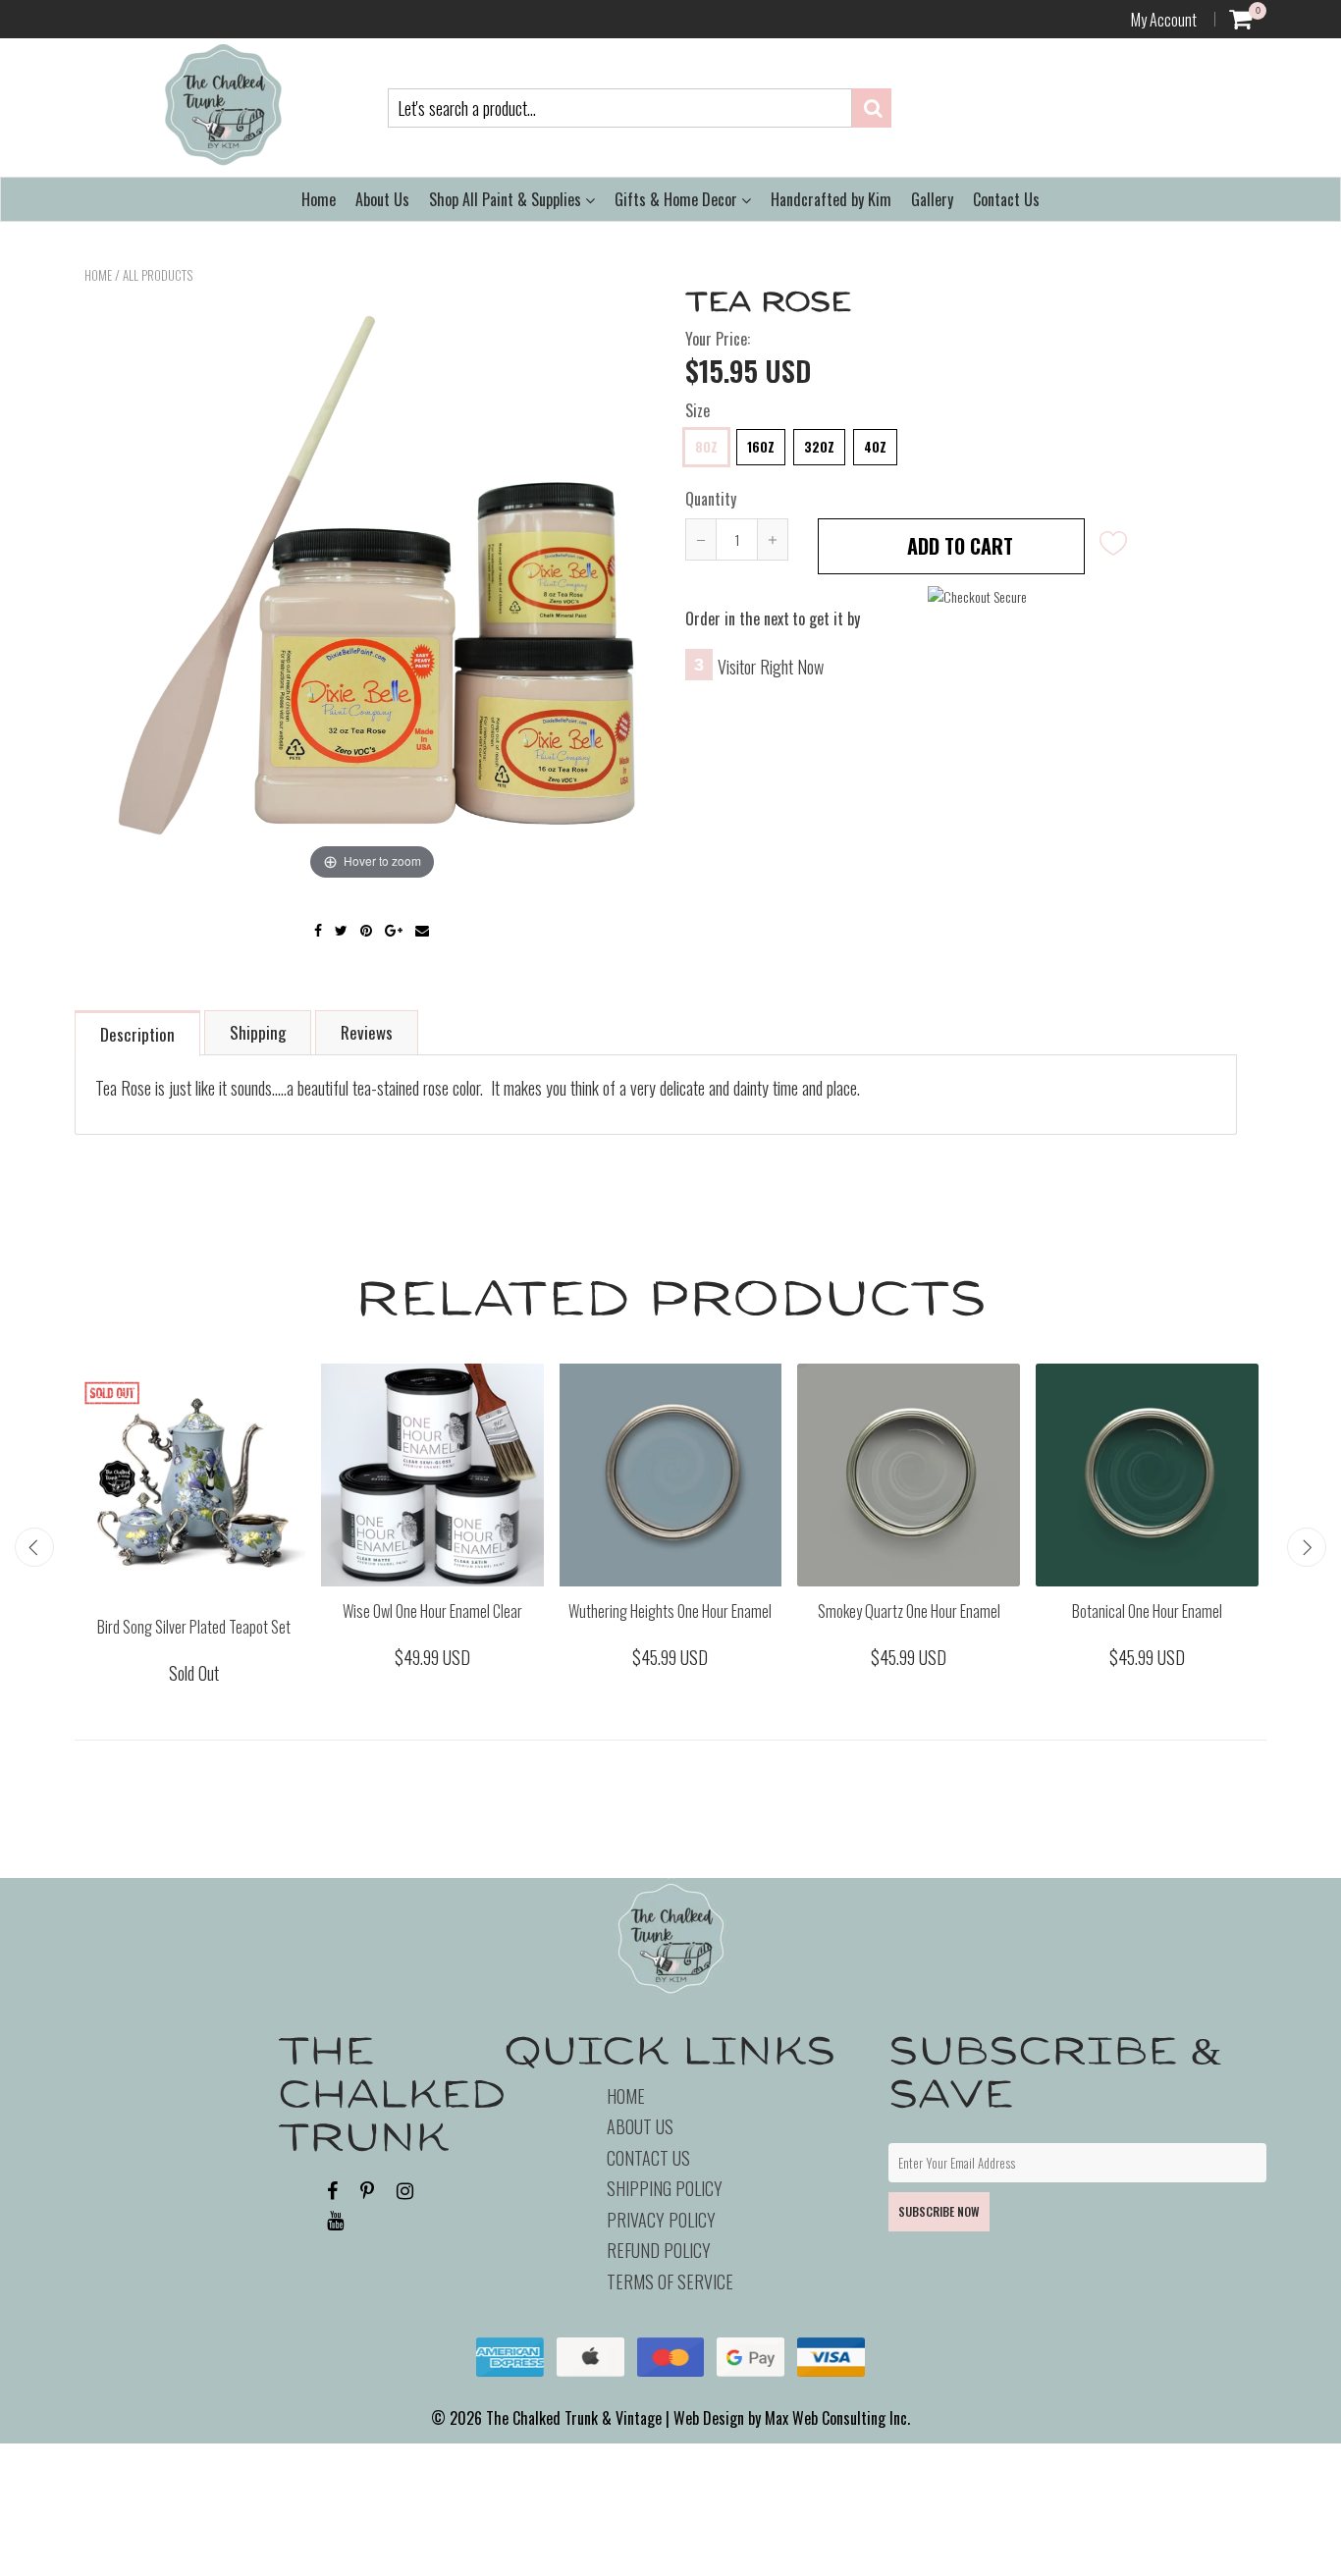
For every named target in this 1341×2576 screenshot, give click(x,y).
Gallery (932, 199)
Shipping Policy (665, 2188)
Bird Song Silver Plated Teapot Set (194, 1627)
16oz (761, 447)
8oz (706, 447)
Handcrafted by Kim (831, 199)
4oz (875, 447)
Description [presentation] (137, 1034)
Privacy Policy (661, 2220)
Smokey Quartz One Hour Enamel (909, 1611)
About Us (382, 199)
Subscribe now (939, 2211)
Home (319, 199)
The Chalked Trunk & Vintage (574, 2418)
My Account (1164, 20)
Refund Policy (659, 2250)
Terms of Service (670, 2281)
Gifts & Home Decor (678, 199)
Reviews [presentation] (367, 1032)
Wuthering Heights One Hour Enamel (670, 1611)
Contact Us (1006, 199)
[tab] (138, 1032)
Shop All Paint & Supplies (507, 199)
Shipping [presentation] (258, 1032)
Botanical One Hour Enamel (1147, 1611)
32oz (819, 447)
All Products (158, 275)
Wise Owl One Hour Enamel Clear (432, 1611)
